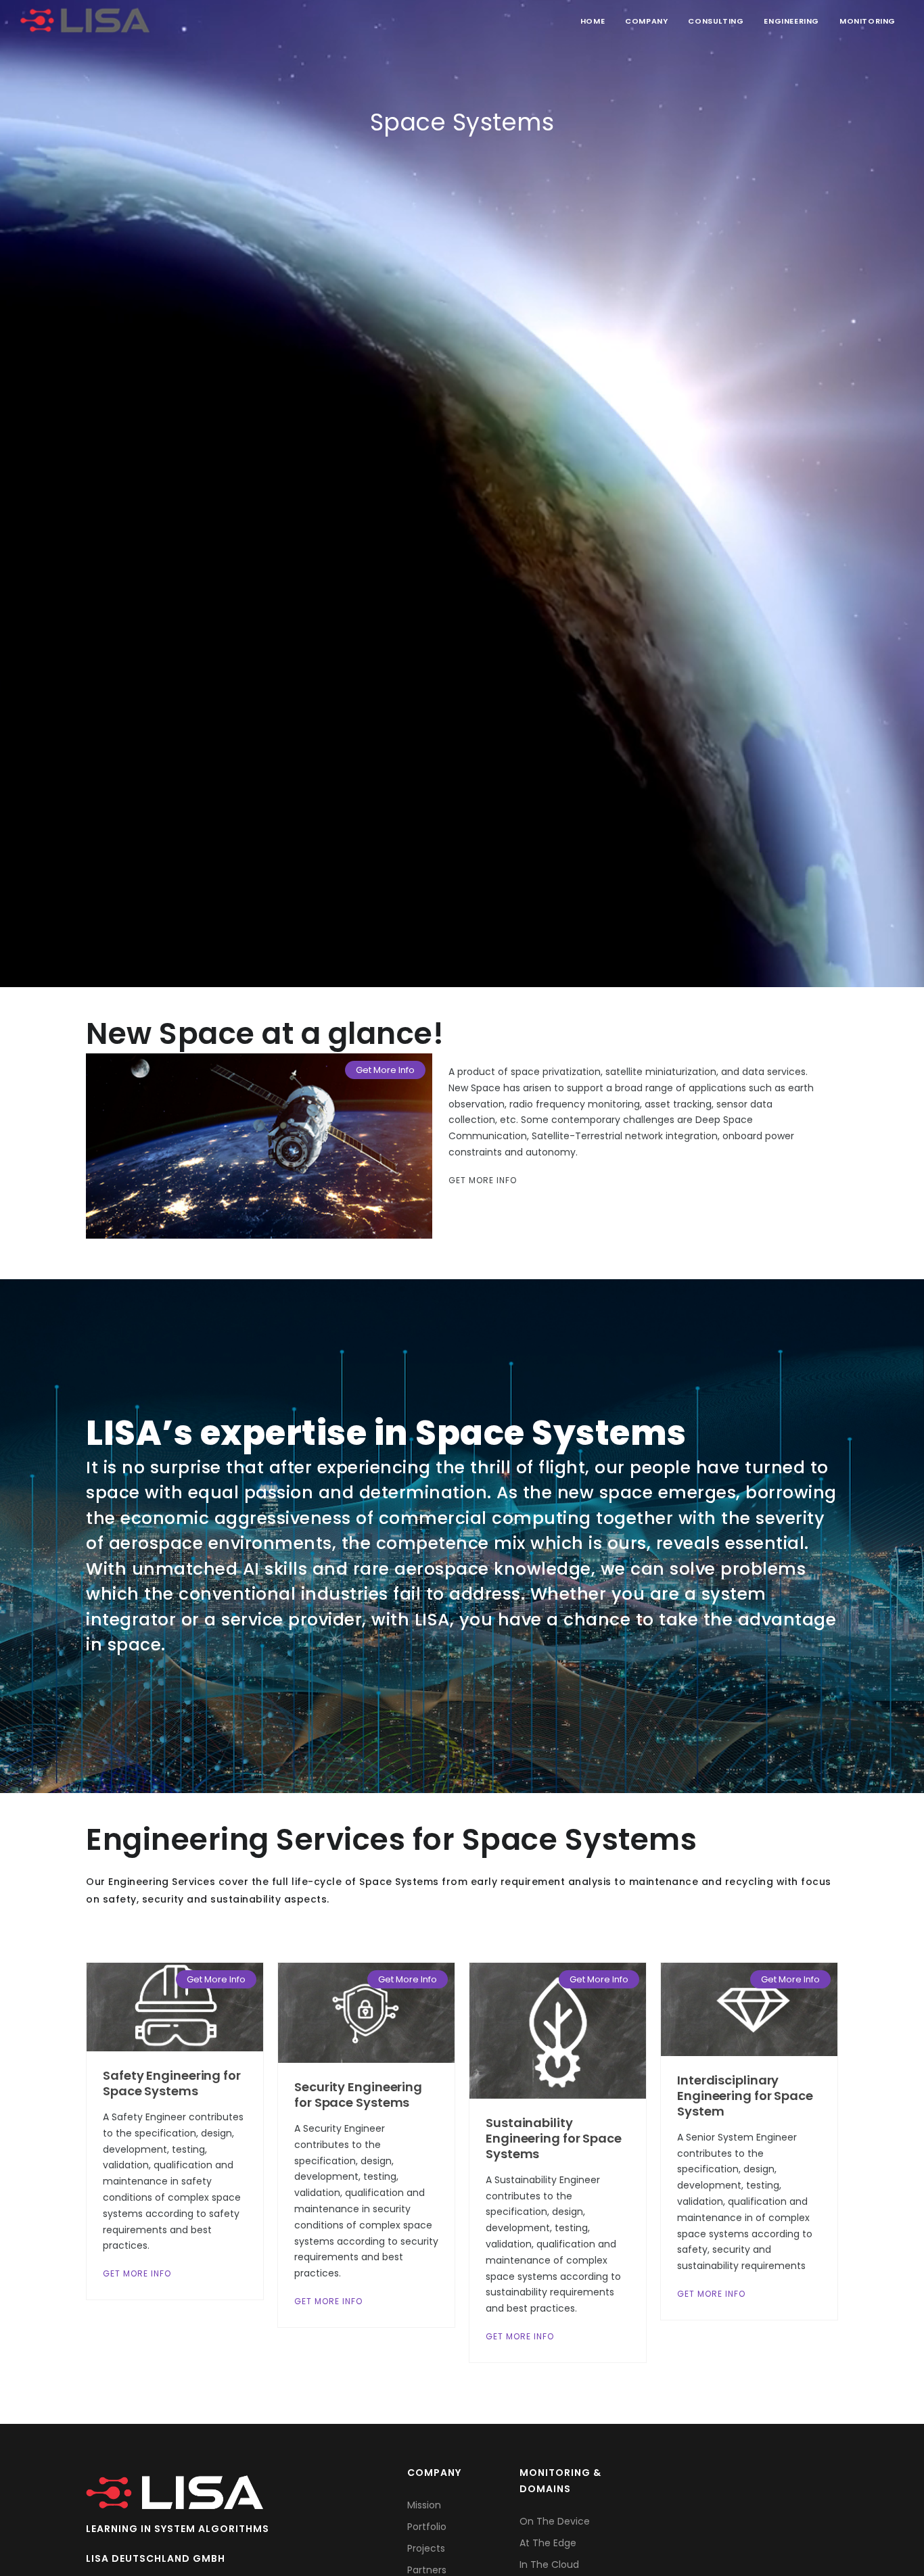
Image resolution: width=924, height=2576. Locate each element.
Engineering (791, 21)
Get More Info (385, 1070)
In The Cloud (549, 2565)
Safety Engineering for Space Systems (172, 2083)
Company (646, 21)
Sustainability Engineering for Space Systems (554, 2138)
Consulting (716, 21)
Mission (424, 2505)
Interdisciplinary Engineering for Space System (745, 2096)
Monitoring (868, 21)
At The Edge (548, 2543)
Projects (426, 2548)
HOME (593, 21)
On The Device (555, 2521)
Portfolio (427, 2527)
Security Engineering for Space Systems (358, 2095)
